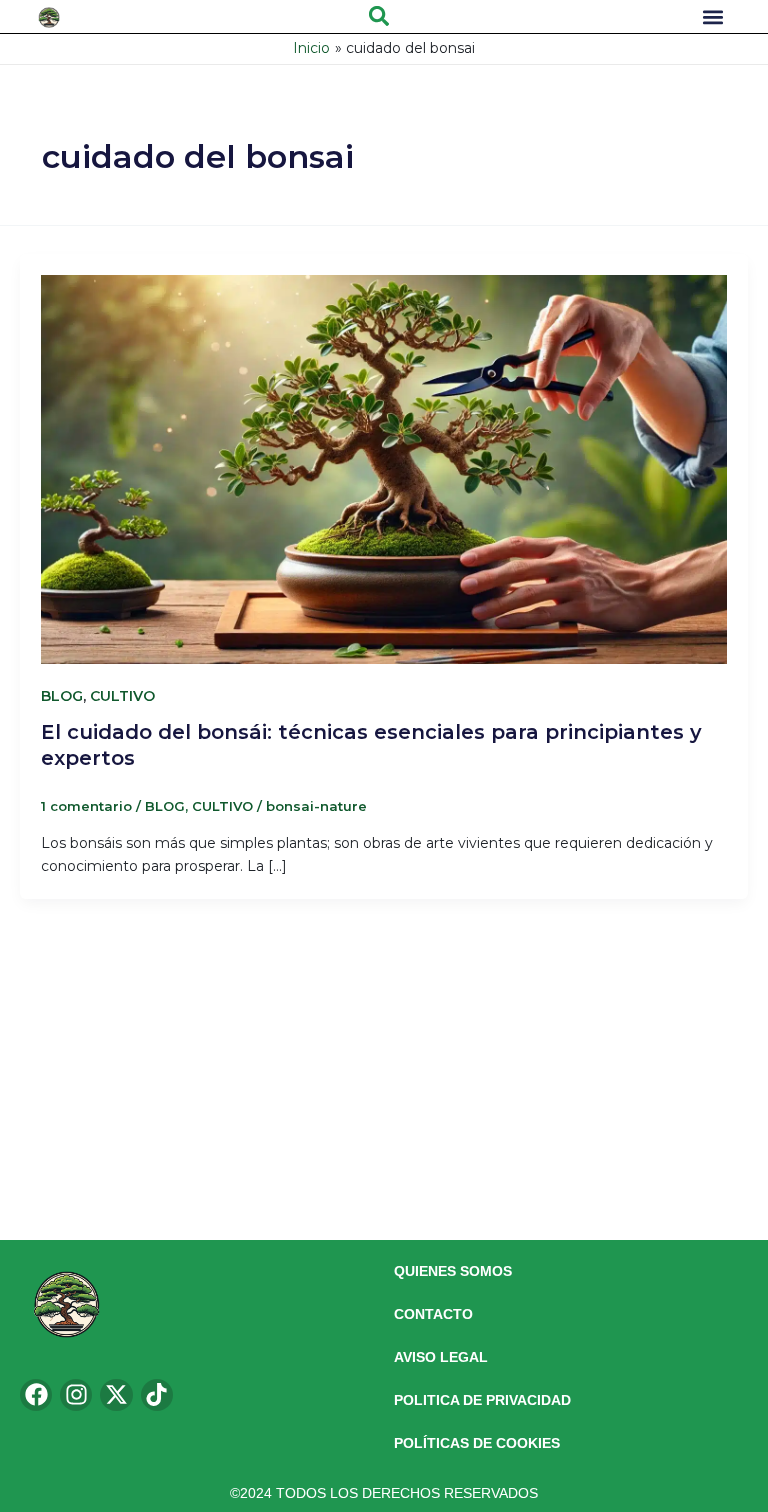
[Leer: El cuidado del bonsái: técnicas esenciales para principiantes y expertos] (384, 459)
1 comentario (86, 806)
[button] (379, 16)
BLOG (62, 696)
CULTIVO (122, 696)
